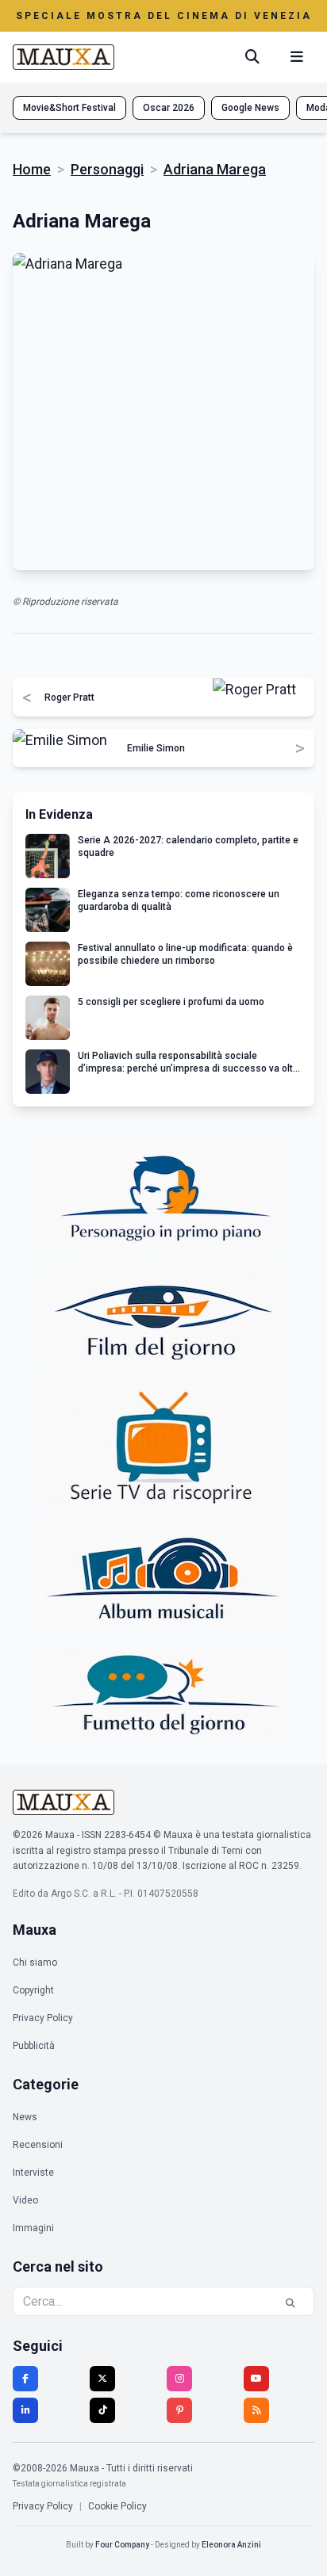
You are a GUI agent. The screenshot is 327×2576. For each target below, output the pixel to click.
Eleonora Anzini (231, 2545)
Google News (250, 108)
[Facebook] (25, 2379)
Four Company (122, 2545)
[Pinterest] (179, 2410)
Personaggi (107, 169)
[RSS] (256, 2410)
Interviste (33, 2173)
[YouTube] (256, 2379)
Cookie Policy (117, 2506)
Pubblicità (34, 2046)
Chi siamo (35, 1963)
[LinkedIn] (25, 2410)
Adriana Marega (215, 169)
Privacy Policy (43, 2018)
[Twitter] (102, 2379)
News (25, 2117)
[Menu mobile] (297, 57)
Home (32, 169)
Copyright (33, 1990)
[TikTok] (102, 2410)
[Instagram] (179, 2379)
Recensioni (38, 2145)
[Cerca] (252, 57)
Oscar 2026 (169, 108)
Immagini (33, 2228)
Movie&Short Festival (69, 108)
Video (25, 2200)
